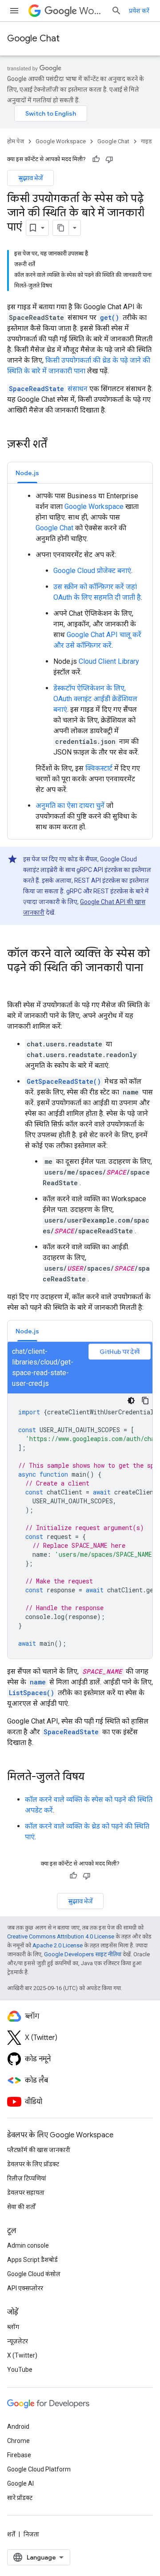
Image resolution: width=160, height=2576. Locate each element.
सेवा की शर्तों (21, 2207)
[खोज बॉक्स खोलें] (116, 11)
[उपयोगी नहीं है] (109, 159)
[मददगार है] (96, 159)
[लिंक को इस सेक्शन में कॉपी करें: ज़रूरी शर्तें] (56, 445)
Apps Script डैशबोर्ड (32, 2260)
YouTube (20, 2370)
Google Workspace (61, 141)
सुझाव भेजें (30, 178)
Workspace (92, 11)
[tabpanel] (80, 662)
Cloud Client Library (109, 661)
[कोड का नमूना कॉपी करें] (145, 1401)
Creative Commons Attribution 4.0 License (61, 1936)
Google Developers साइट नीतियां (83, 1954)
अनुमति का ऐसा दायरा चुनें (70, 806)
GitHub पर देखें (120, 1352)
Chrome (18, 2441)
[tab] (27, 473)
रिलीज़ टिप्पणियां (27, 2178)
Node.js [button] (27, 473)
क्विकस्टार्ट (99, 768)
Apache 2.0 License (58, 1945)
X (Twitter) (22, 2355)
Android (18, 2427)
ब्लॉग (13, 2327)
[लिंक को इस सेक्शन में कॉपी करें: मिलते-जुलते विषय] (93, 1777)
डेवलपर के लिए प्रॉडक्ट (33, 2164)
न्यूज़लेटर (18, 2341)
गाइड (146, 141)
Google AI (20, 2483)
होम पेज (16, 141)
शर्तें (11, 2534)
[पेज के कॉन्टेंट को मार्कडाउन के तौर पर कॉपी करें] (61, 228)
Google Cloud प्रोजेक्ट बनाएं (92, 571)
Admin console (28, 2245)
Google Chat (33, 38)
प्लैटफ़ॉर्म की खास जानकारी (39, 2150)
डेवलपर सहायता (26, 2192)
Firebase (19, 2455)
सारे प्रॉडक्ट (20, 2498)
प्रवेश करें (139, 11)
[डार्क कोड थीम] (131, 1401)
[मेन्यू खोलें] (14, 11)
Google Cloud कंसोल (34, 2274)
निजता (31, 2534)
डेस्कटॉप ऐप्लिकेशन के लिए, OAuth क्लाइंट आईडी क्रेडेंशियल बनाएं (95, 699)
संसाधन (48, 389)
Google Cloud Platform (39, 2469)
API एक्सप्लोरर (25, 2288)
